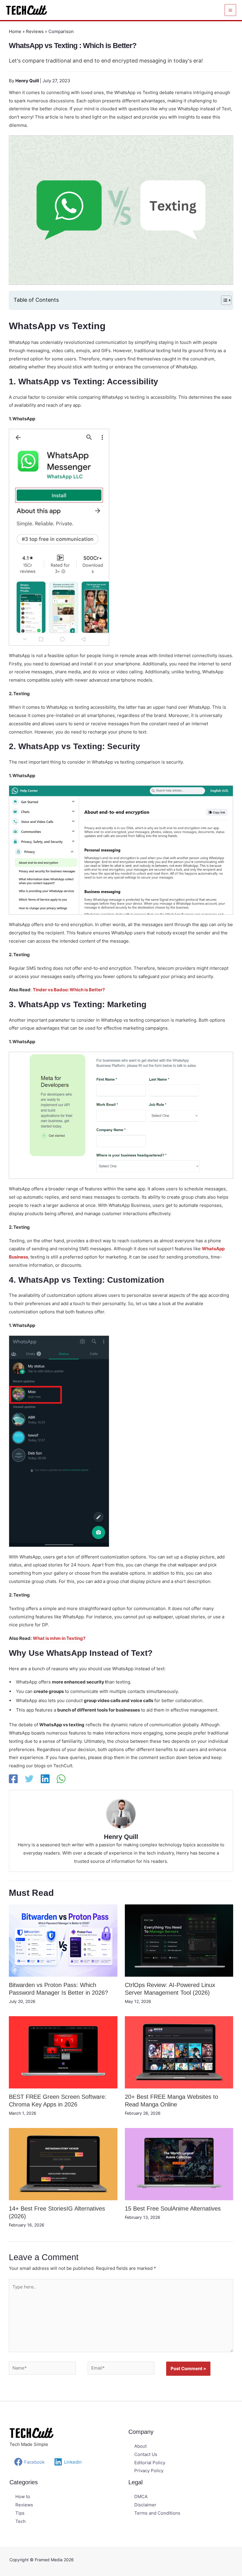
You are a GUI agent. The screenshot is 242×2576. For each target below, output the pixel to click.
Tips (20, 2513)
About (140, 2446)
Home (15, 31)
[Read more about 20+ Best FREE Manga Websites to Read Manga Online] (179, 2052)
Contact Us (146, 2454)
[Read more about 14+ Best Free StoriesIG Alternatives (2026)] (63, 2164)
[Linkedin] (45, 1779)
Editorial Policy (150, 2463)
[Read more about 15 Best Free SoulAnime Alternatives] (179, 2164)
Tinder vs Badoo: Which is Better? (69, 990)
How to (23, 2497)
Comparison (61, 31)
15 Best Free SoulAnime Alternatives (173, 2209)
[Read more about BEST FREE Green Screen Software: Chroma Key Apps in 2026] (63, 2052)
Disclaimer (145, 2505)
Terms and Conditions (157, 2513)
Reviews (35, 31)
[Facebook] (13, 1779)
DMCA (141, 2497)
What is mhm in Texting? (59, 1638)
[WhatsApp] (61, 1779)
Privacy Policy (149, 2471)
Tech (21, 2521)
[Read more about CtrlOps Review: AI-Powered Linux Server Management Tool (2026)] (179, 1940)
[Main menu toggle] (230, 10)
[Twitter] (29, 1779)
